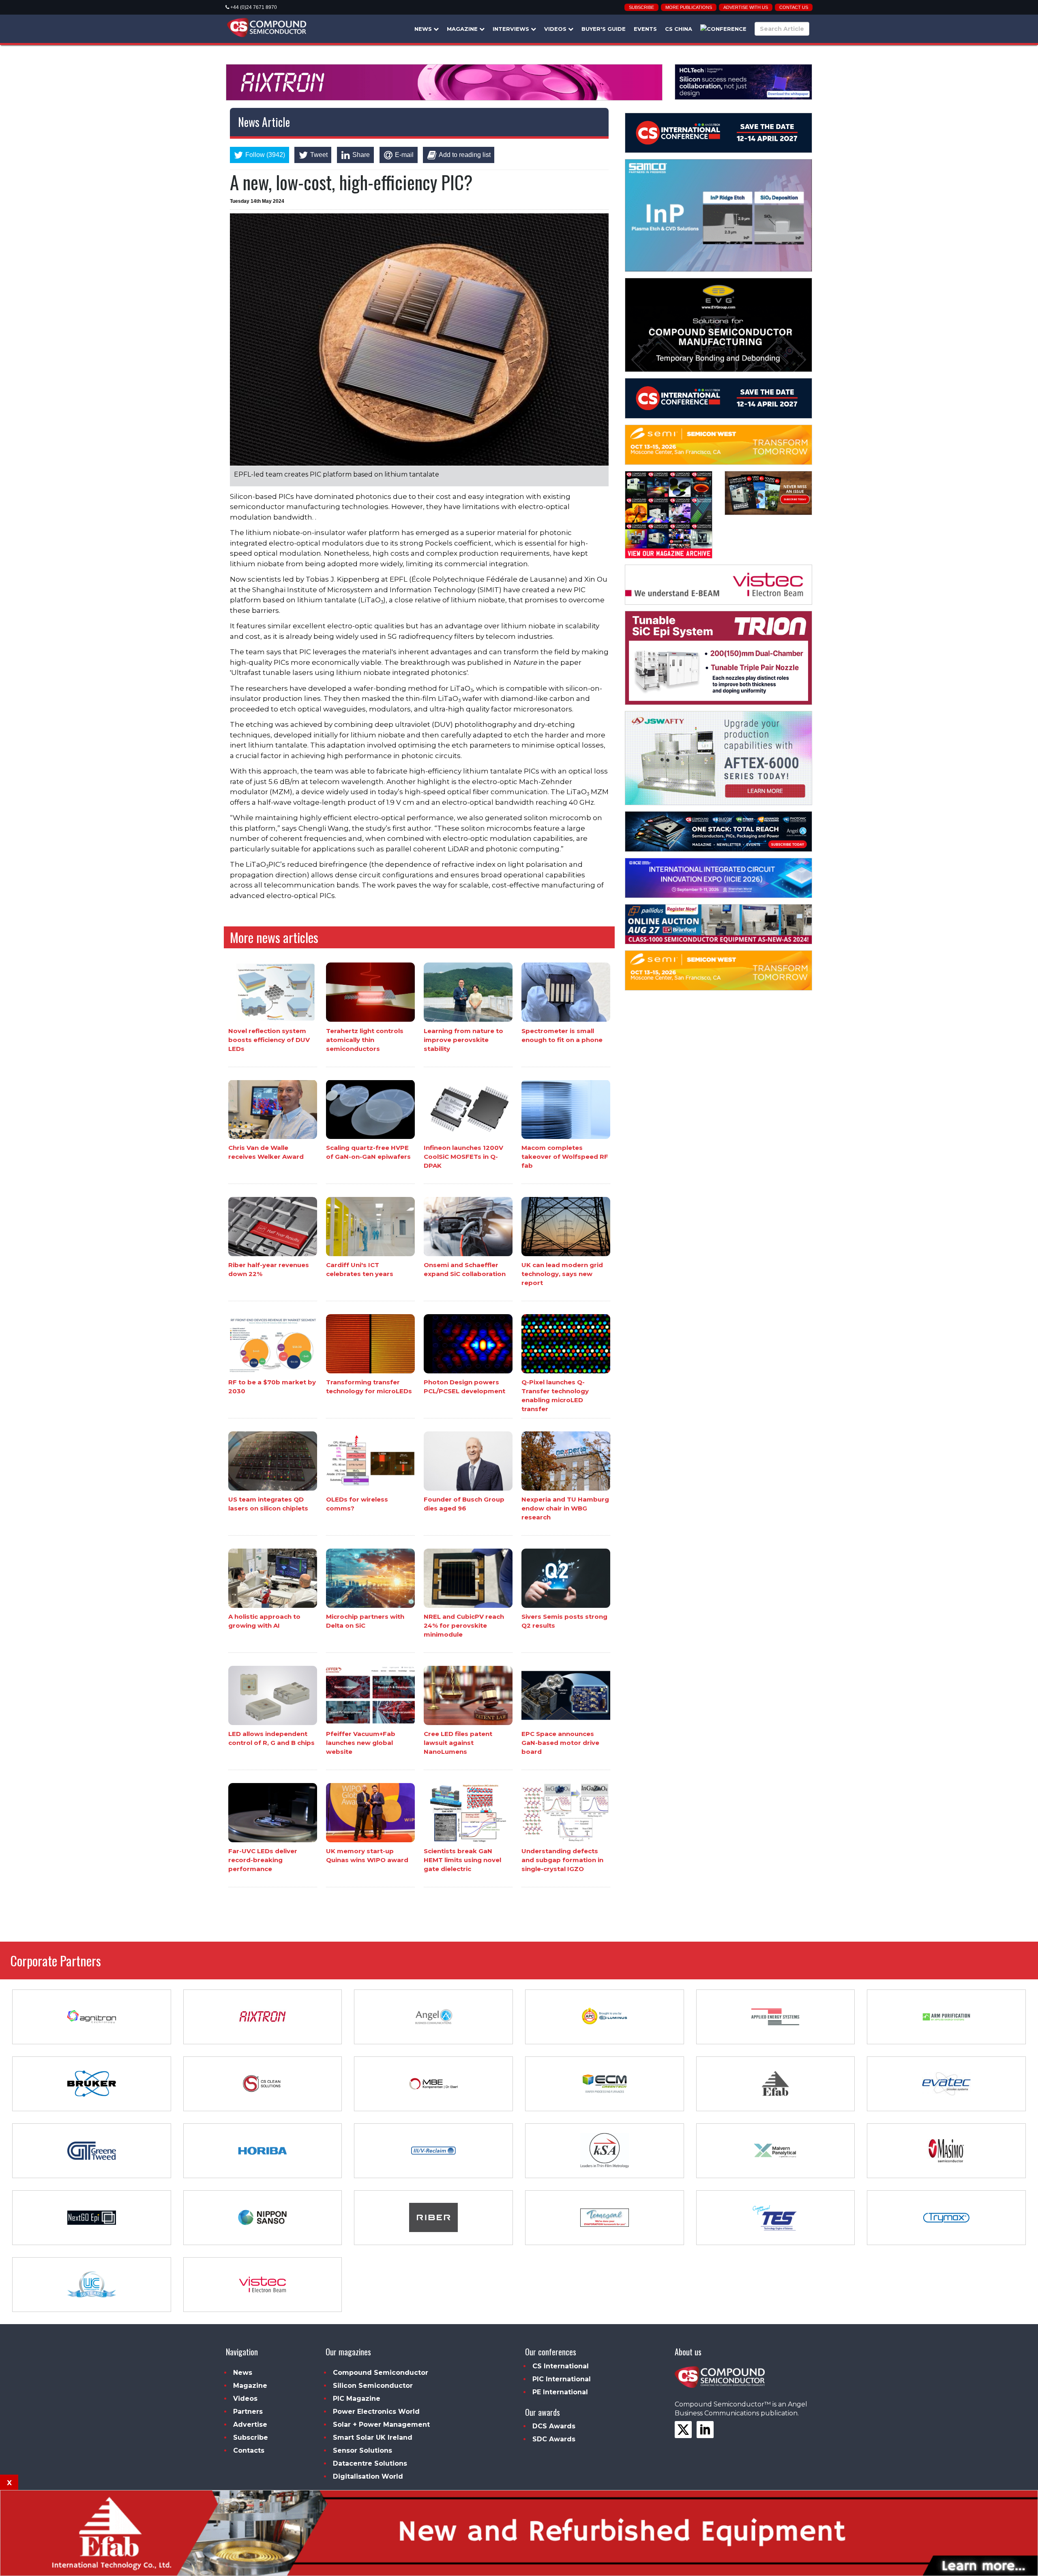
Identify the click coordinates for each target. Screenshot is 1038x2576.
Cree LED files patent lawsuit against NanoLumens (458, 1743)
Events (645, 29)
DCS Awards (554, 2426)
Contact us (794, 7)
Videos (556, 29)
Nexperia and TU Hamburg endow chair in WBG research (565, 1508)
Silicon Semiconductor (373, 2386)
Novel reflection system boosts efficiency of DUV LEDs (269, 1039)
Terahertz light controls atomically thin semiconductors (365, 1039)
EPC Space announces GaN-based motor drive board (560, 1743)
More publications (689, 7)
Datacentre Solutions (370, 2463)
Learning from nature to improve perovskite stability (463, 1039)
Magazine (463, 29)
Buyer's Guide (604, 29)
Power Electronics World (376, 2412)
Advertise (250, 2425)
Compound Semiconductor (381, 2373)
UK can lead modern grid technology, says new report (562, 1274)
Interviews (512, 29)
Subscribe (641, 7)
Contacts (249, 2450)
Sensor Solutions (362, 2450)
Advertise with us (746, 7)
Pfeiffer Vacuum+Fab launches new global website (361, 1743)
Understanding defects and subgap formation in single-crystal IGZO (562, 1860)
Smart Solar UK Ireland (373, 2437)
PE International (560, 2392)
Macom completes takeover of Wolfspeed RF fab (565, 1157)
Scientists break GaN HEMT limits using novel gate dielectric (462, 1860)
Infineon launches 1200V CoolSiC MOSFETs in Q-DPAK (463, 1157)
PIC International (562, 2379)
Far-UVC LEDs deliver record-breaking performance (263, 1860)
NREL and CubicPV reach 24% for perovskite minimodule (464, 1625)
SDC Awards (554, 2439)
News (424, 29)
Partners (248, 2412)
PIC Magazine (357, 2399)
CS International (561, 2366)
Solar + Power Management (381, 2425)
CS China (679, 29)
